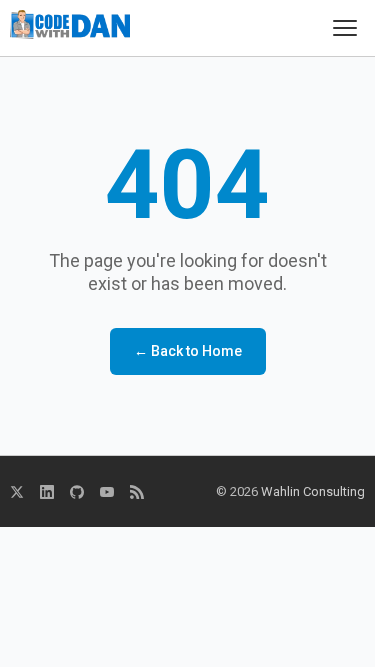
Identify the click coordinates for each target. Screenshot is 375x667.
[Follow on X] (17, 492)
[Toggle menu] (345, 28)
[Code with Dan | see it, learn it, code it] (70, 28)
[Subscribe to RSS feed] (137, 492)
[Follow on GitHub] (77, 492)
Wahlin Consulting (313, 491)
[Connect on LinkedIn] (47, 492)
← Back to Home (188, 351)
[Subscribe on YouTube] (107, 492)
